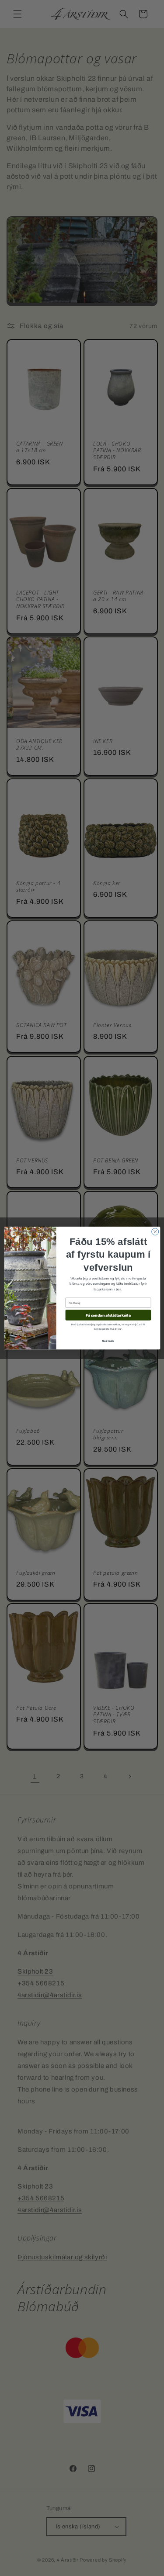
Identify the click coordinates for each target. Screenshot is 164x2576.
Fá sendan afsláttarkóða (108, 1315)
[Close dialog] (155, 1231)
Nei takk (108, 1341)
